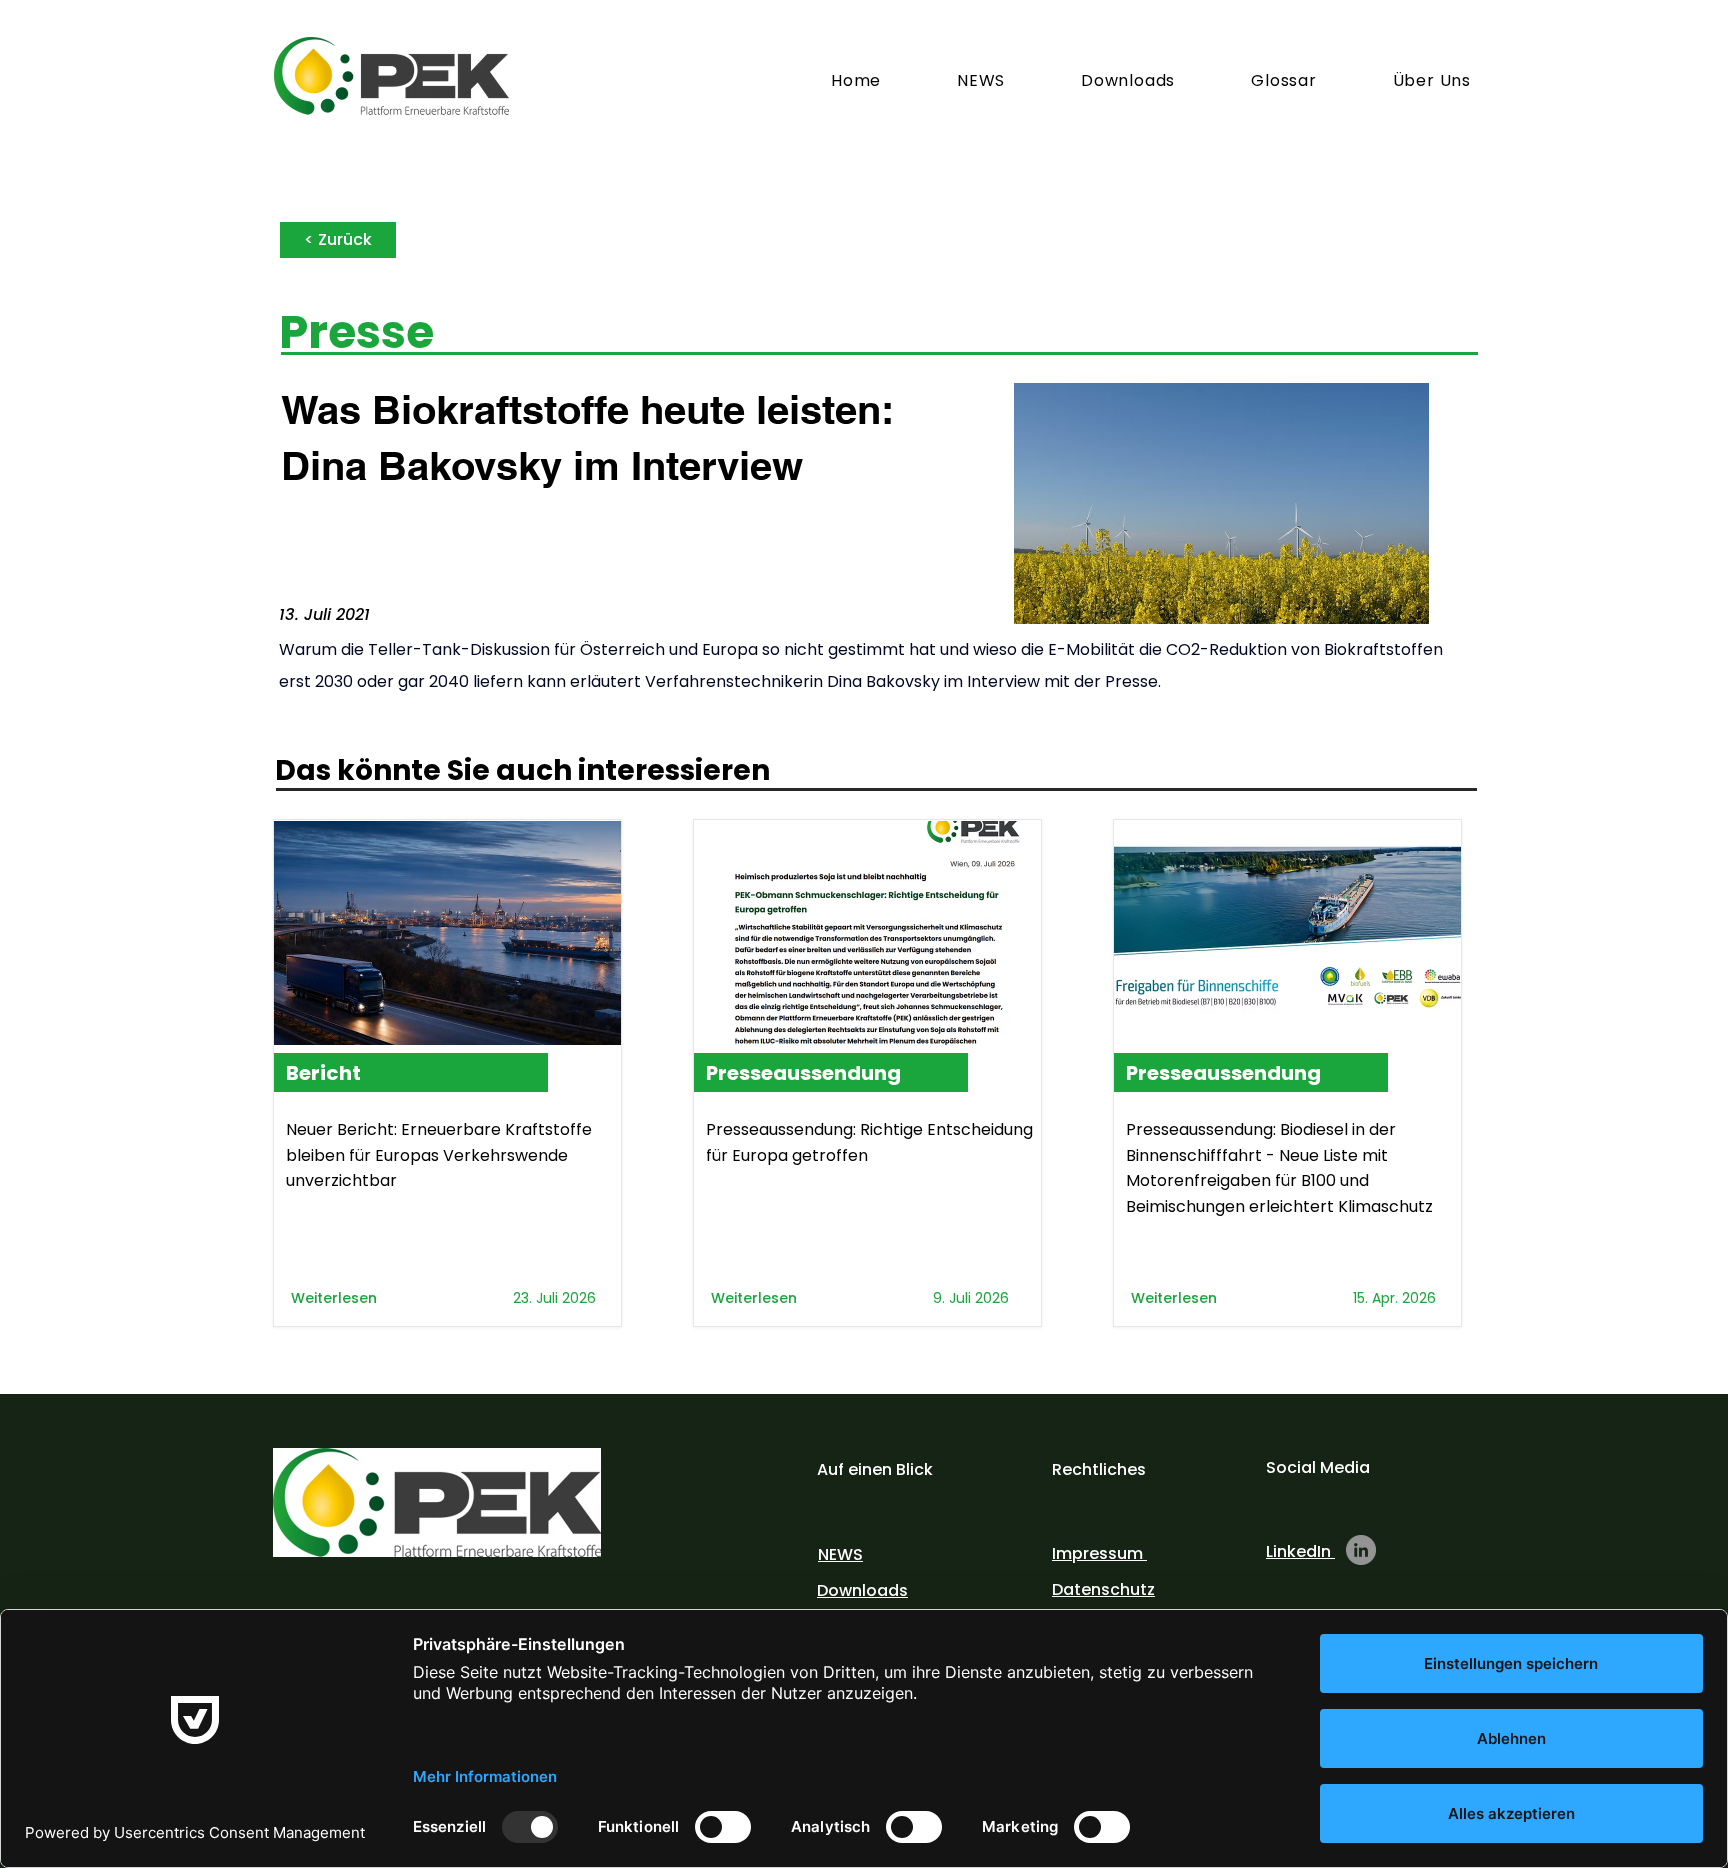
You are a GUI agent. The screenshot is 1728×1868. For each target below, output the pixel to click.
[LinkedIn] (1361, 1550)
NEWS (840, 1554)
